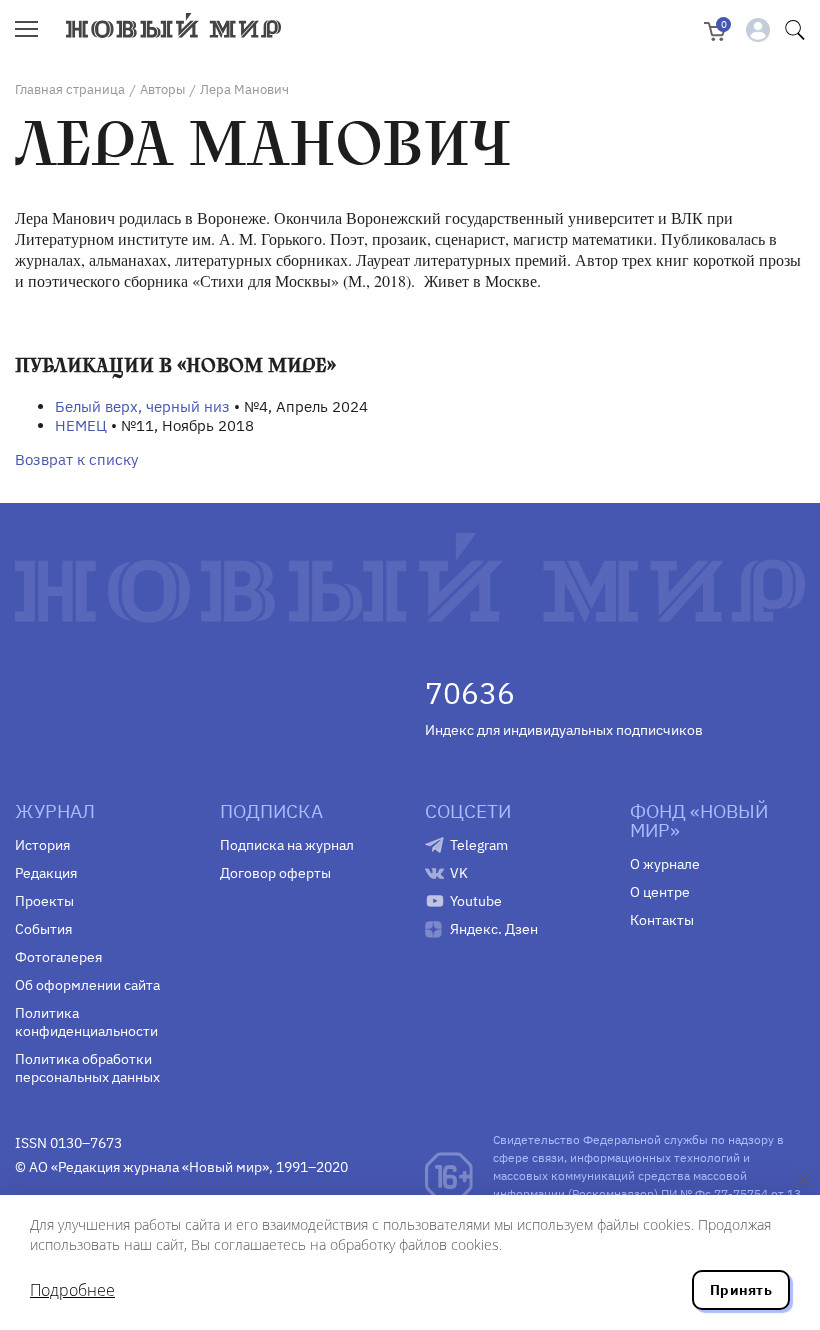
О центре (660, 892)
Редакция (46, 873)
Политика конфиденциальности (86, 1022)
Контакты (662, 920)
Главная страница (70, 89)
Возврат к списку (76, 459)
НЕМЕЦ (81, 425)
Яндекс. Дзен (494, 929)
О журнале (665, 864)
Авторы (162, 89)
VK (459, 873)
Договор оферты (275, 873)
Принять (741, 1290)
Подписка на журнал (287, 845)
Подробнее (72, 1290)
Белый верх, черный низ (142, 406)
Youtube (476, 901)
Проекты (44, 901)
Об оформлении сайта (87, 985)
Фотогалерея (58, 957)
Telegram (479, 845)
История (42, 845)
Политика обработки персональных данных (87, 1068)
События (43, 929)
